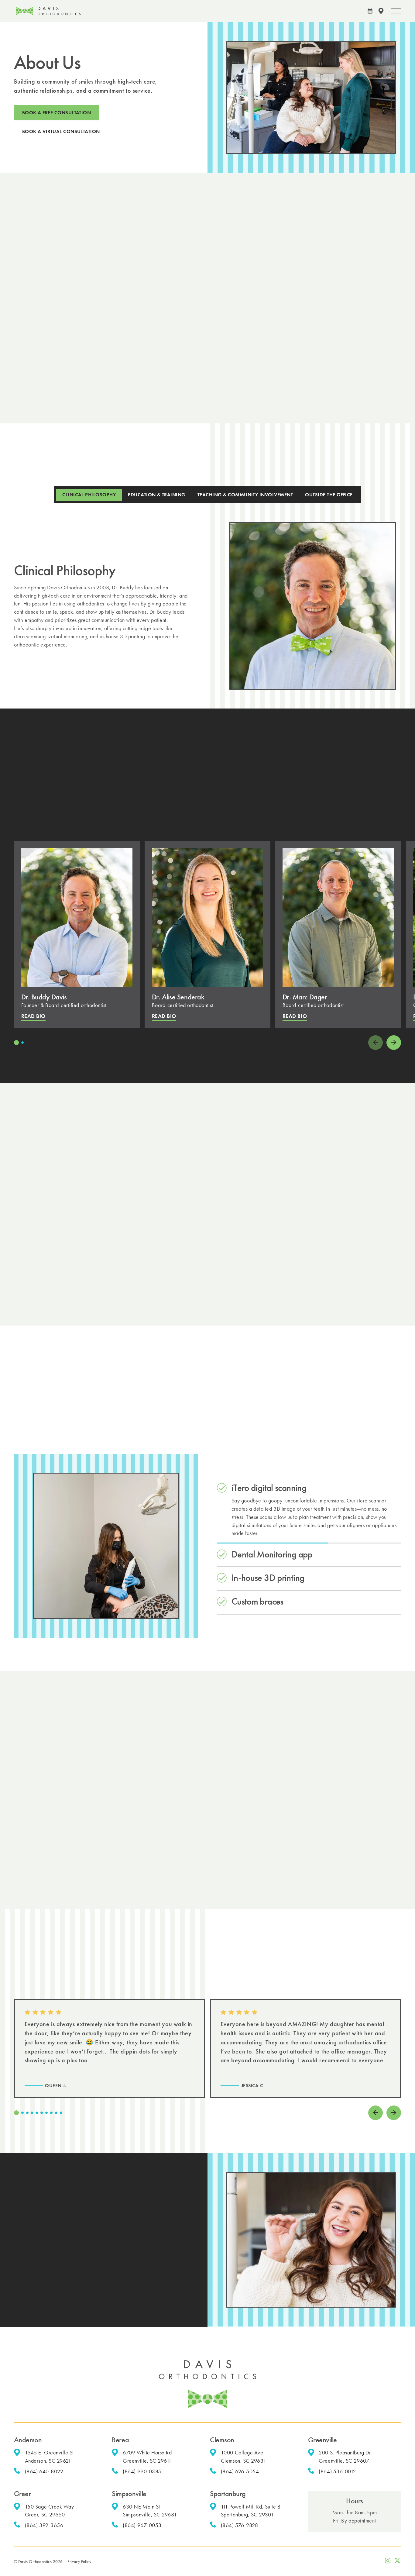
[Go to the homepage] (207, 2384)
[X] (397, 2560)
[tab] (89, 495)
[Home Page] (48, 11)
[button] (381, 11)
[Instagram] (388, 2560)
